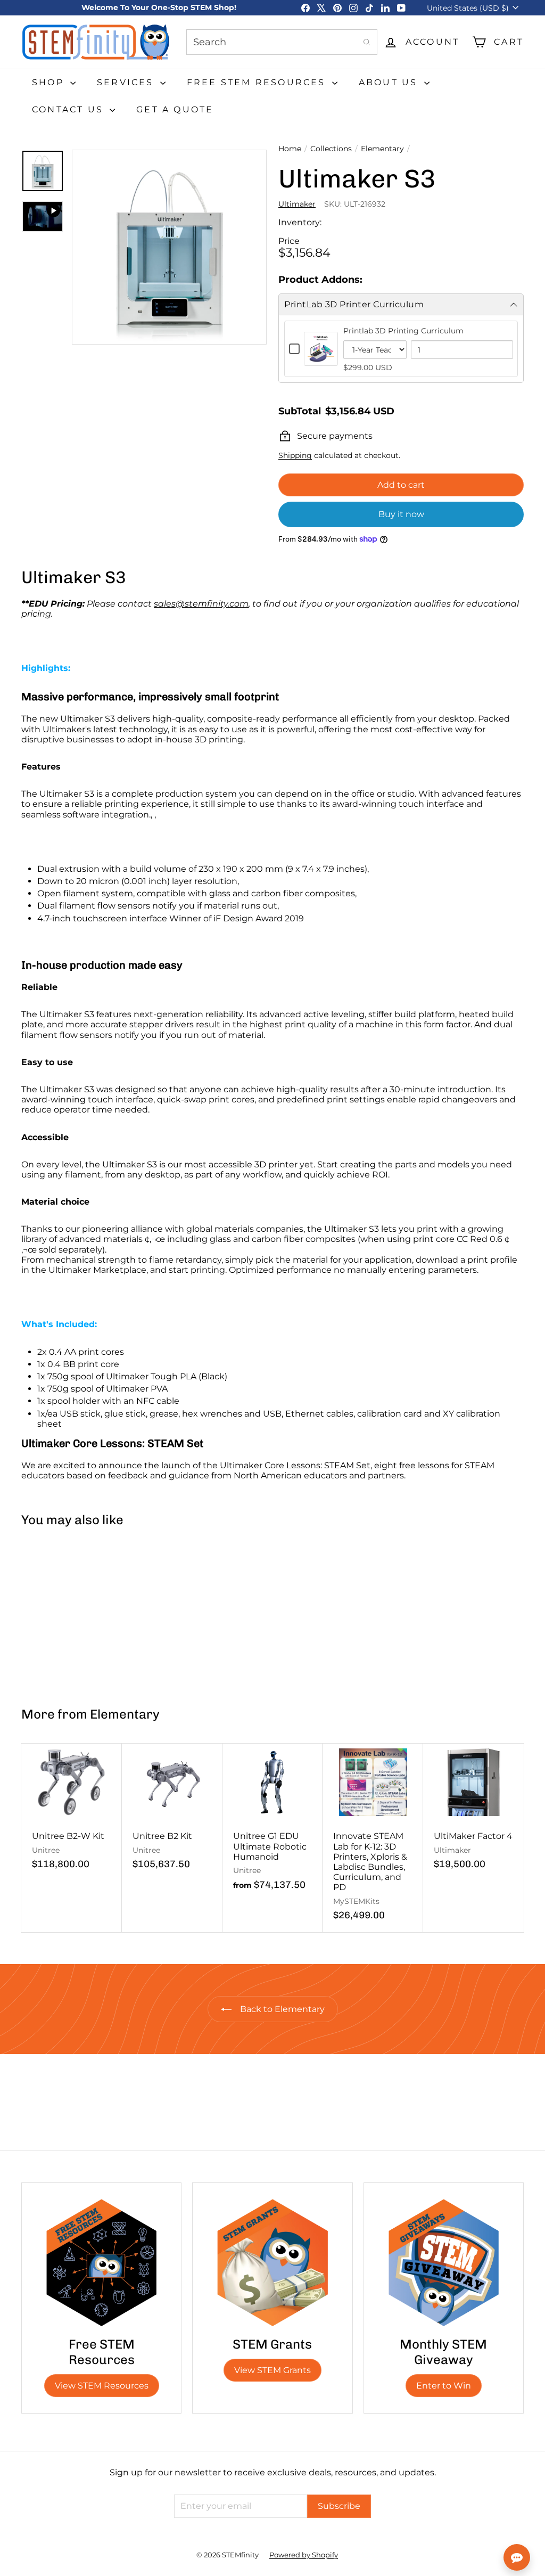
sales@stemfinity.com (201, 604)
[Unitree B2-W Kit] (72, 1812)
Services (127, 82)
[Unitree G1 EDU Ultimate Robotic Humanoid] (273, 1823)
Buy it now (401, 514)
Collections (331, 149)
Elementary (382, 149)
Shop (50, 82)
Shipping (295, 455)
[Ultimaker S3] (63, 1612)
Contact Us (69, 109)
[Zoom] (169, 247)
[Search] (367, 42)
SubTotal (300, 411)
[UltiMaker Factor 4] (473, 1812)
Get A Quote (175, 109)
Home (290, 149)
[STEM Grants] (272, 2263)
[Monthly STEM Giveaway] (444, 2263)
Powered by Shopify (304, 2555)
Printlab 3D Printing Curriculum (403, 331)
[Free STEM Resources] (101, 2263)
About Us (390, 82)
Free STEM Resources (258, 82)
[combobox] (282, 42)
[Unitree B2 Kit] (172, 1812)
